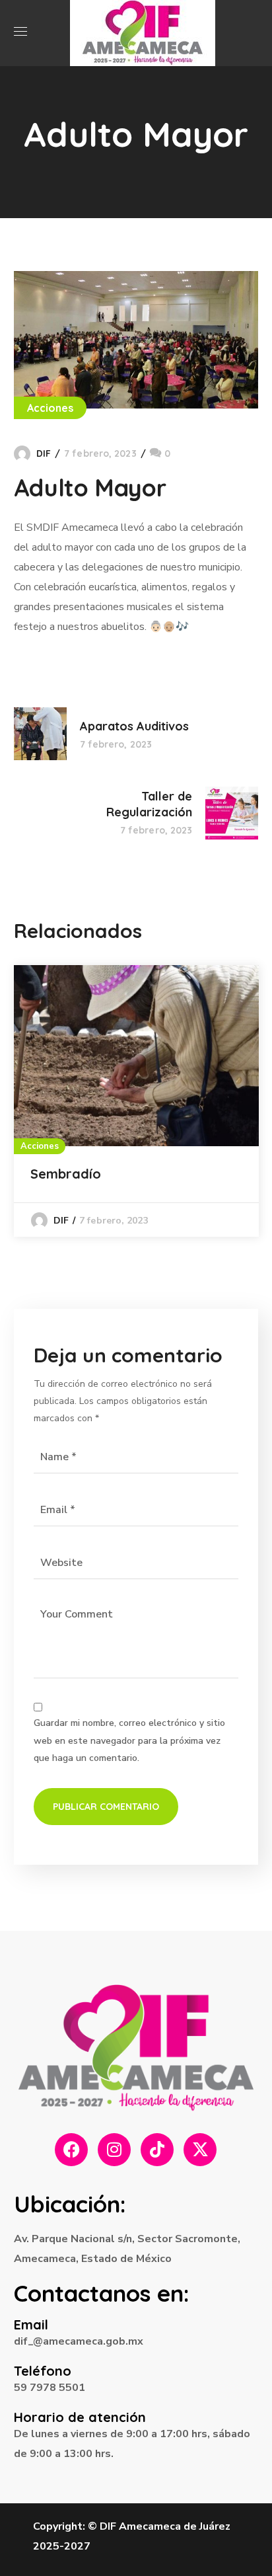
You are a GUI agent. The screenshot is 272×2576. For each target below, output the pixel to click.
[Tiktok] (157, 2150)
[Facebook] (71, 2150)
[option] (136, 1101)
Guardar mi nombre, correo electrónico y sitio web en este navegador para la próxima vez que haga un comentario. (129, 1740)
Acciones (51, 408)
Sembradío (66, 1174)
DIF (44, 453)
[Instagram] (114, 2150)
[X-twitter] (200, 2150)
